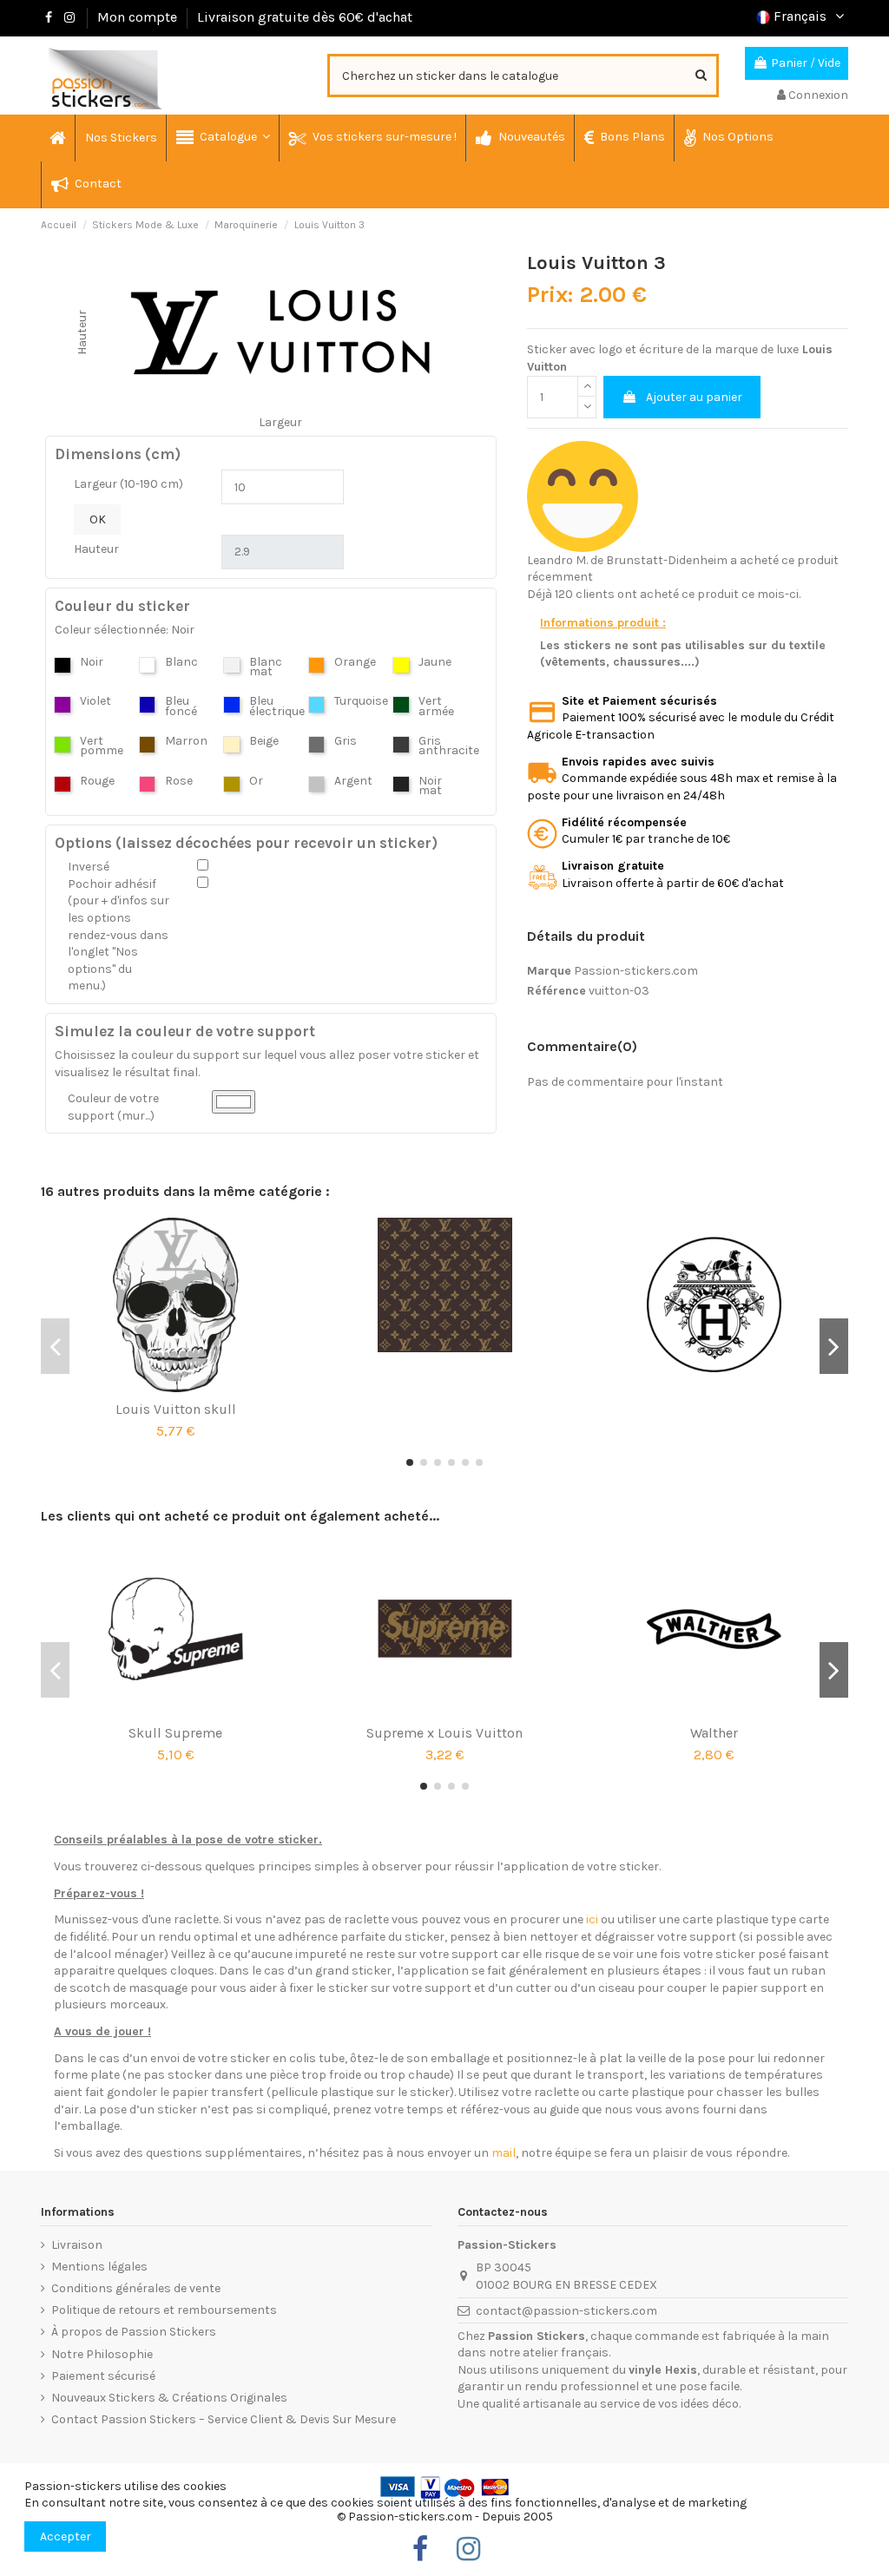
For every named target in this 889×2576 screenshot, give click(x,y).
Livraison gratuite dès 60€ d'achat (305, 17)
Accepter (66, 2537)
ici (592, 1919)
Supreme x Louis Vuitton (444, 1733)
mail (504, 2153)
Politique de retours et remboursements (164, 2310)
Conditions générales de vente (136, 2288)
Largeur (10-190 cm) (128, 484)
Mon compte (137, 17)
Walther (714, 1733)
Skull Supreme (175, 1733)
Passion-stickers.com (636, 971)
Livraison (77, 2245)
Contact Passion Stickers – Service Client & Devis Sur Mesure (224, 2419)
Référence (556, 991)
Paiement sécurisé (103, 2376)
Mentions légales (99, 2267)
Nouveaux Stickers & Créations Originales (169, 2398)
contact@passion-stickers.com (566, 2311)
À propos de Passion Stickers (134, 2332)
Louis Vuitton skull (176, 1409)
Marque (549, 971)
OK (98, 519)
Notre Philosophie (102, 2354)
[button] (222, 138)
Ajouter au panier (694, 397)
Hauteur (96, 549)
